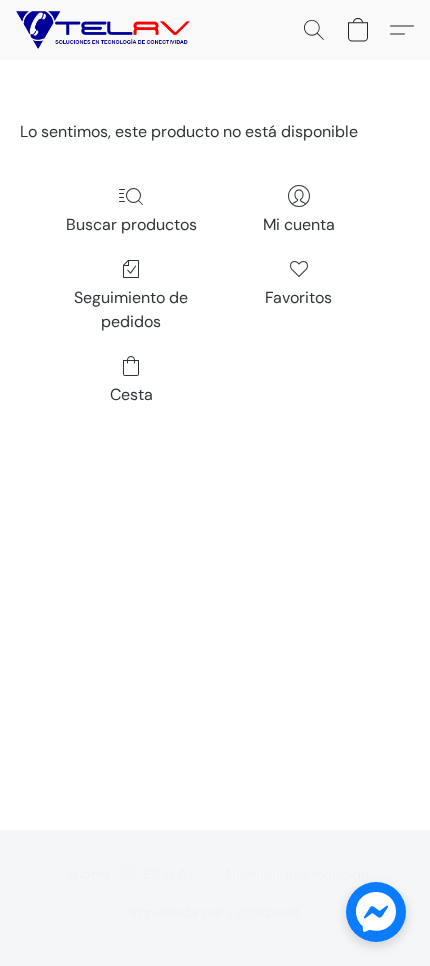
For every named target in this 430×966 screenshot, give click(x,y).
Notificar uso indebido (297, 874)
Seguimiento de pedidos (131, 309)
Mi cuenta (299, 224)
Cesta (131, 394)
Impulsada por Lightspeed (215, 912)
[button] (108, 30)
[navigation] (134, 874)
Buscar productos (131, 224)
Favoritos (298, 297)
